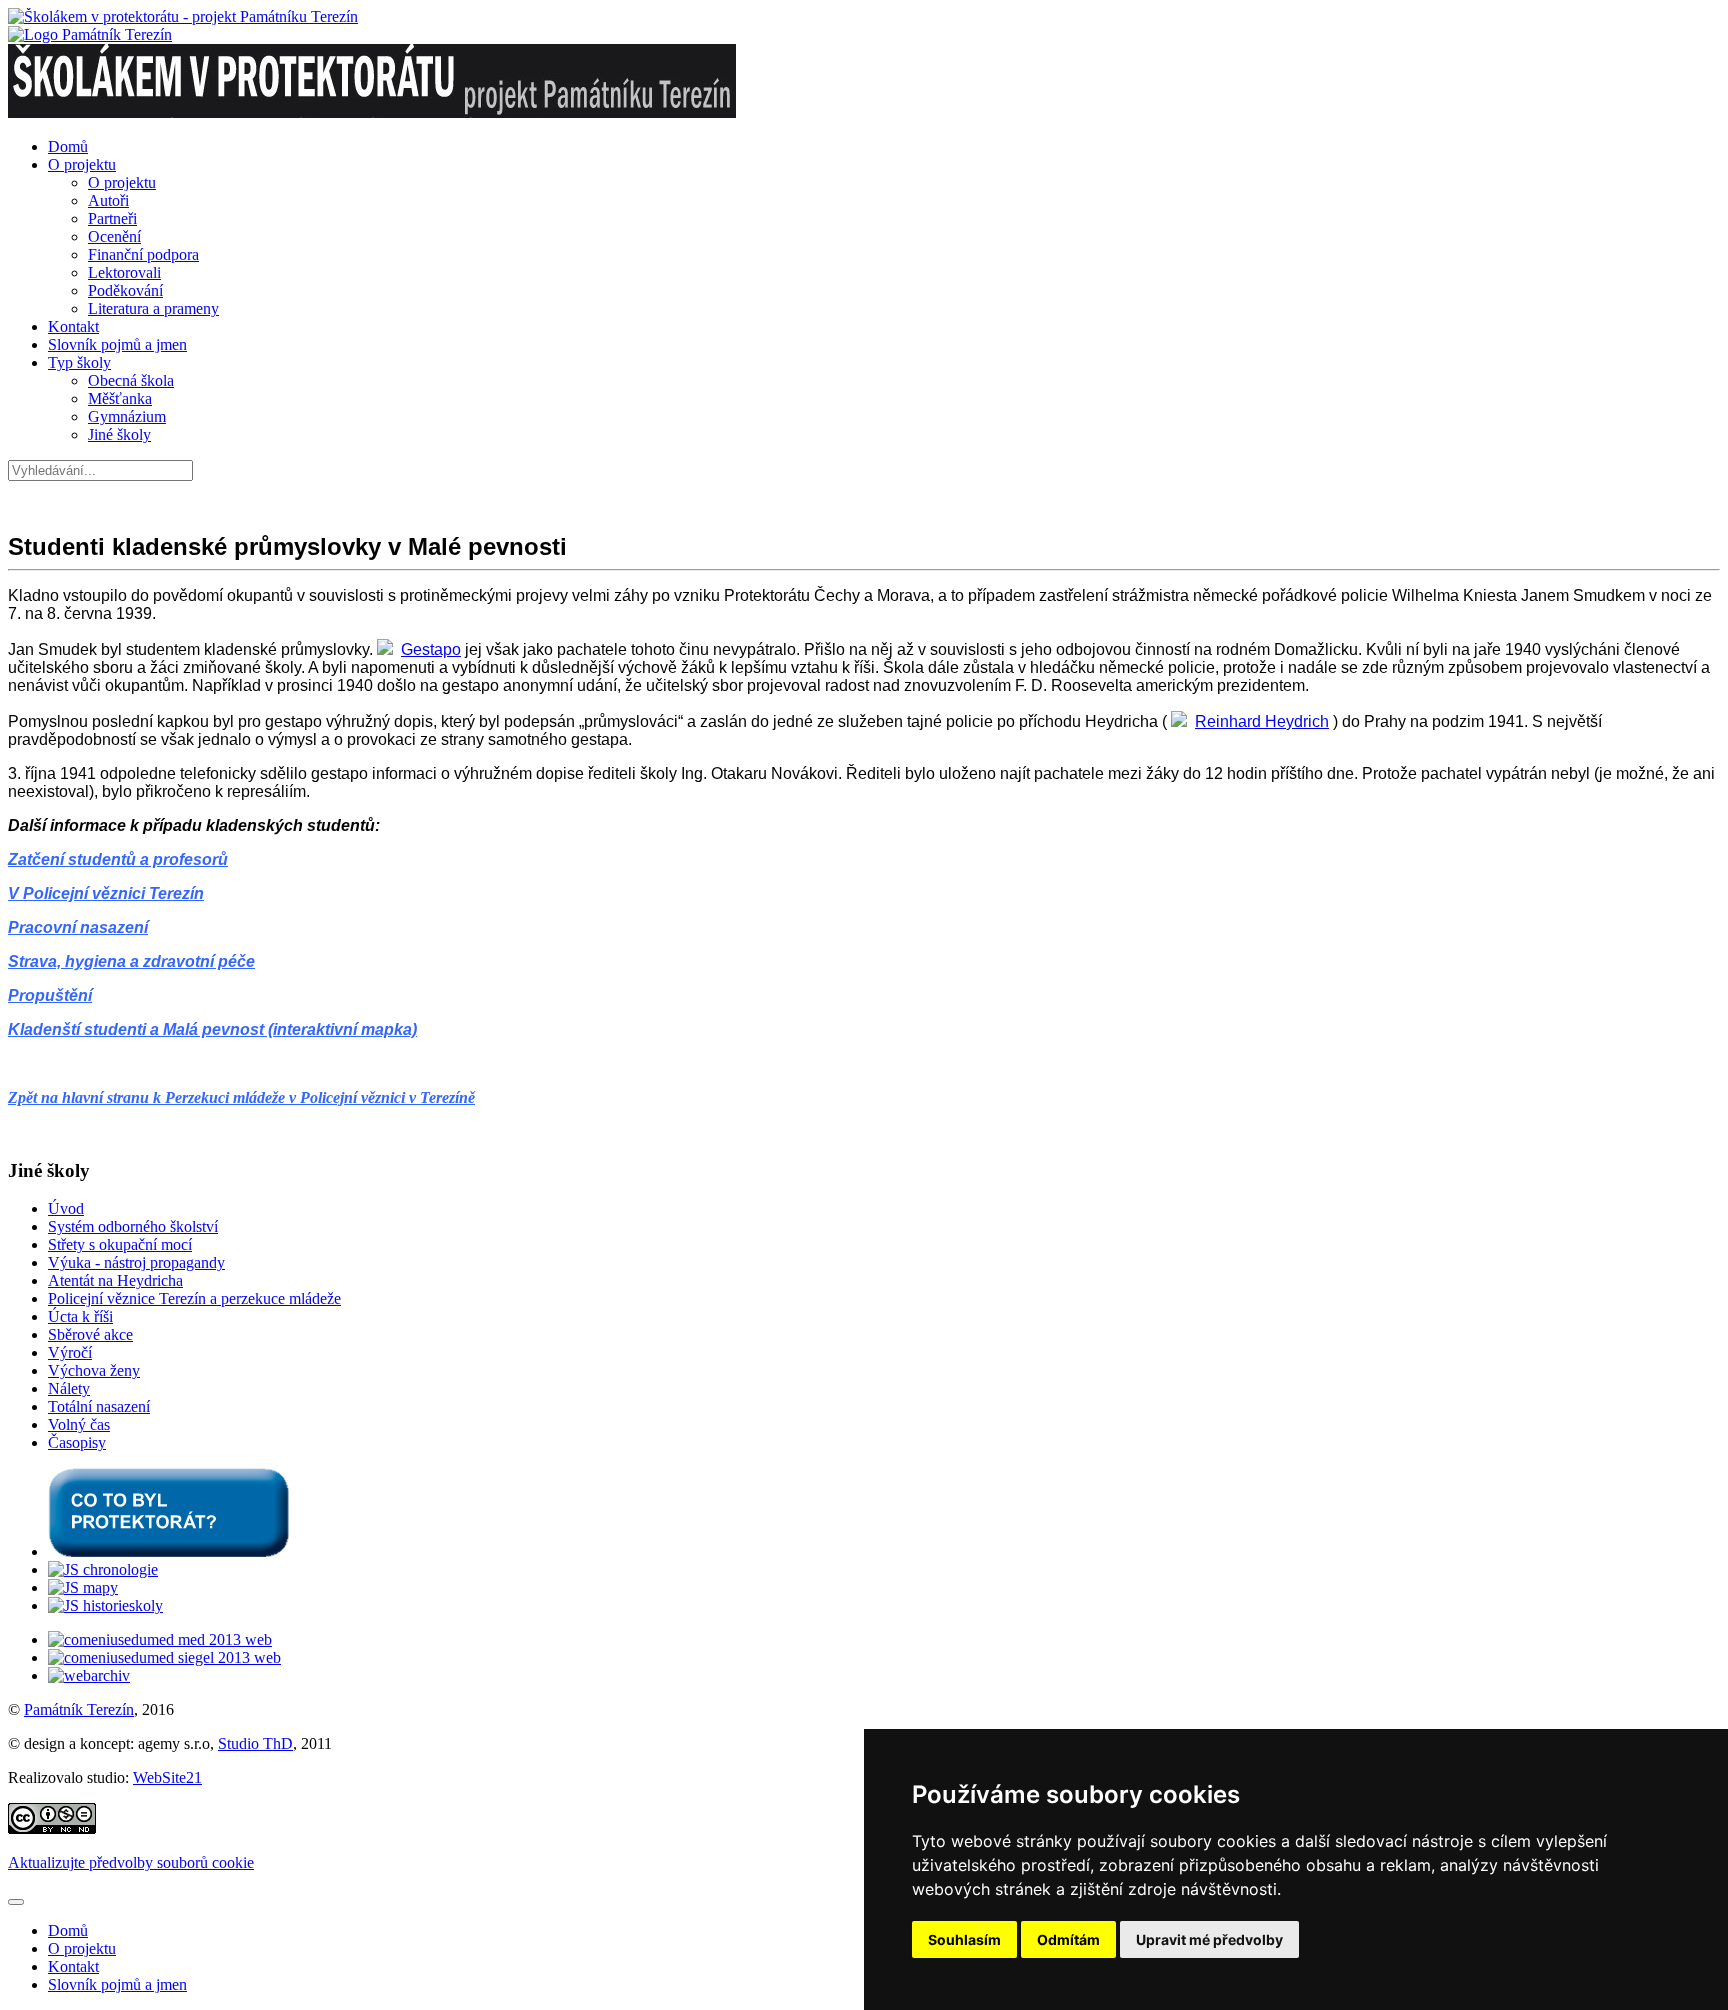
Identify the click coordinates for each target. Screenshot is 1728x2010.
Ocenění (114, 236)
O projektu (82, 164)
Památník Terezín (79, 1709)
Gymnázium (127, 416)
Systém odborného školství (133, 1226)
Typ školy (79, 362)
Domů (68, 146)
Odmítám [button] (1068, 1939)
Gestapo (431, 649)
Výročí (70, 1352)
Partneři (112, 218)
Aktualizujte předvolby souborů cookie (131, 1862)
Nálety (69, 1388)
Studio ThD (255, 1743)
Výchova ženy (94, 1370)
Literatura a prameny (153, 308)
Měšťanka (120, 398)
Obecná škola (131, 380)
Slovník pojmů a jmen (117, 344)
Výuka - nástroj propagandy (136, 1262)
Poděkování (125, 290)
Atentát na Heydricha (115, 1280)
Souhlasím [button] (964, 1939)
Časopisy (77, 1442)
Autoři (108, 200)
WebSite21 (167, 1777)
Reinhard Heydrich (1262, 721)
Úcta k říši (80, 1316)
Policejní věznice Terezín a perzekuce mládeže (194, 1298)
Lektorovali (124, 272)
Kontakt (73, 326)
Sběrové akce (90, 1334)
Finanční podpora (143, 254)
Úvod (66, 1208)
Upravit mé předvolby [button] (1209, 1939)
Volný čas (79, 1424)
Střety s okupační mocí (120, 1244)
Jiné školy (119, 434)
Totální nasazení (99, 1406)
